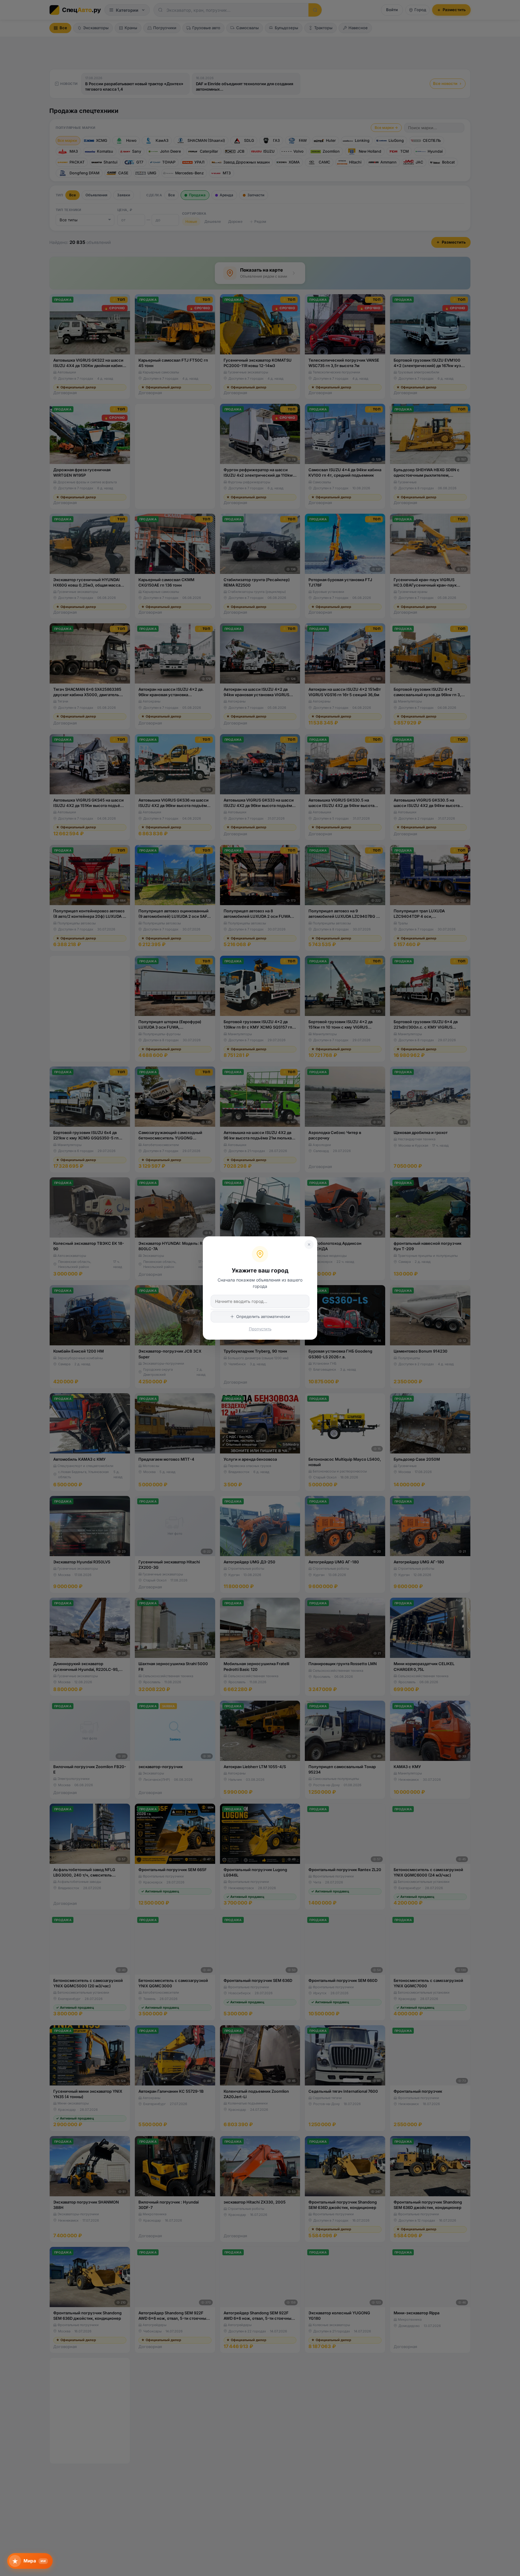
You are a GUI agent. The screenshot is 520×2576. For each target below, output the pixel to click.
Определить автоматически (263, 1316)
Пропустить (260, 1329)
